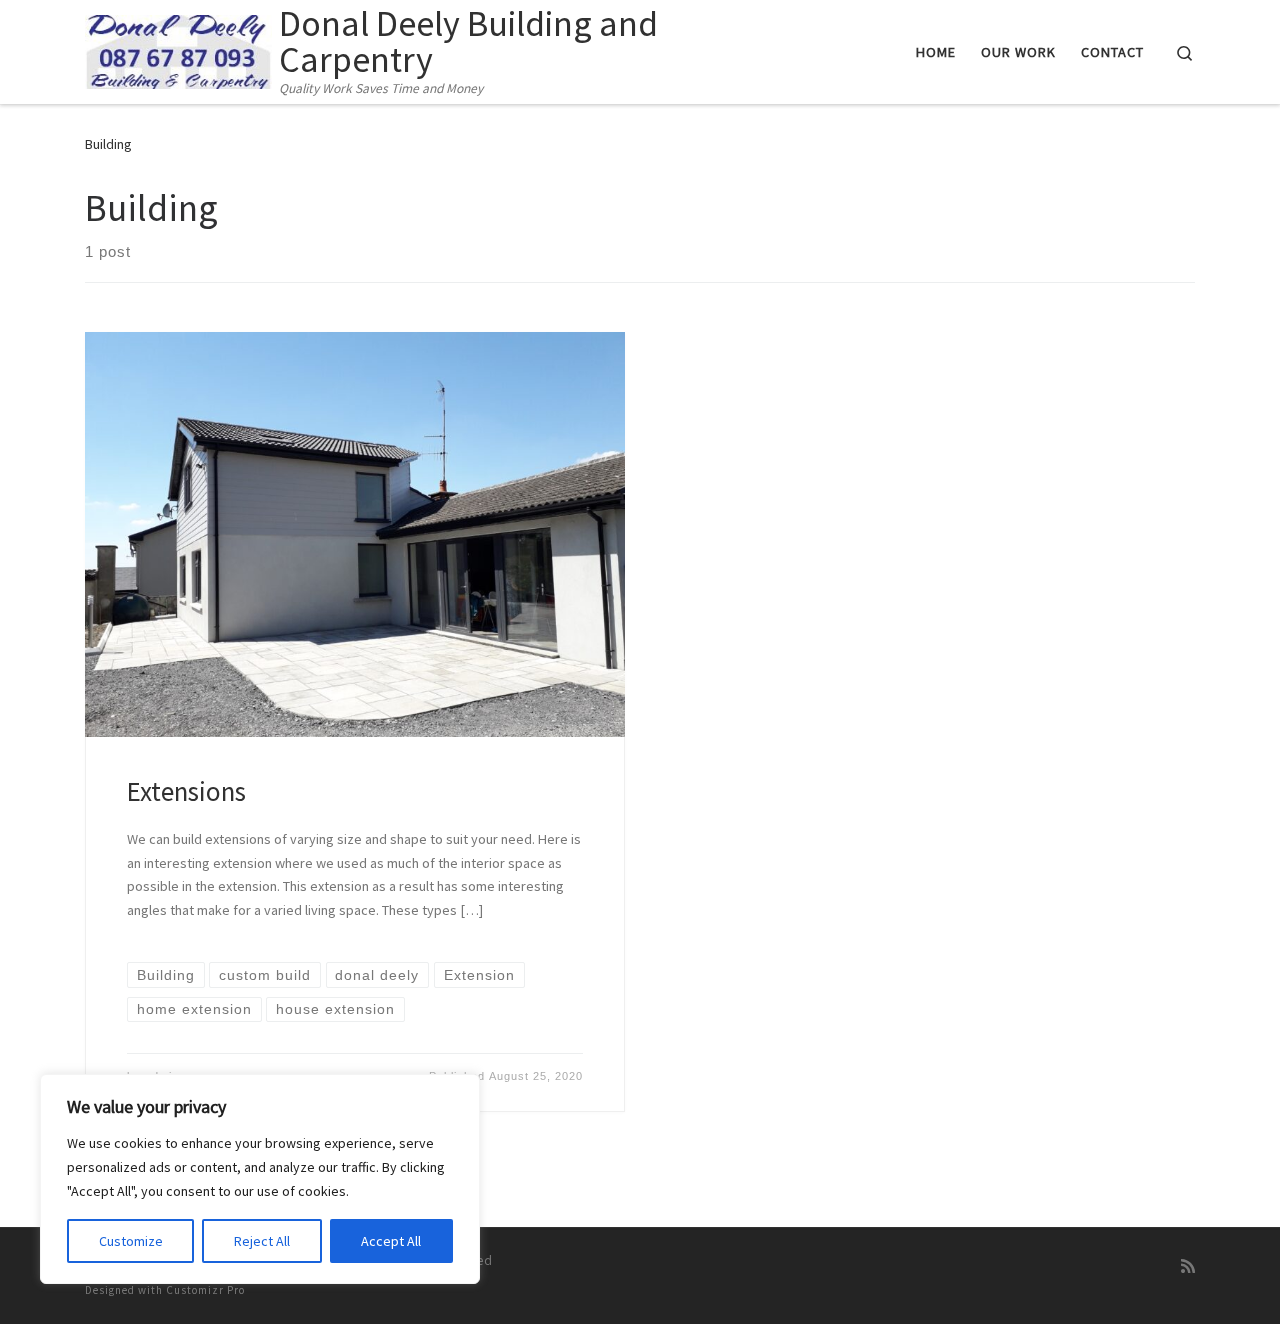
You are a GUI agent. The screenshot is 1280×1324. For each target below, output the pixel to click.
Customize (131, 1241)
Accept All (391, 1241)
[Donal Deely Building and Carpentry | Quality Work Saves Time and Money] (178, 48)
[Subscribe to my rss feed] (1188, 1266)
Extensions (186, 791)
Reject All (262, 1241)
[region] (260, 1179)
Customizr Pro (205, 1290)
